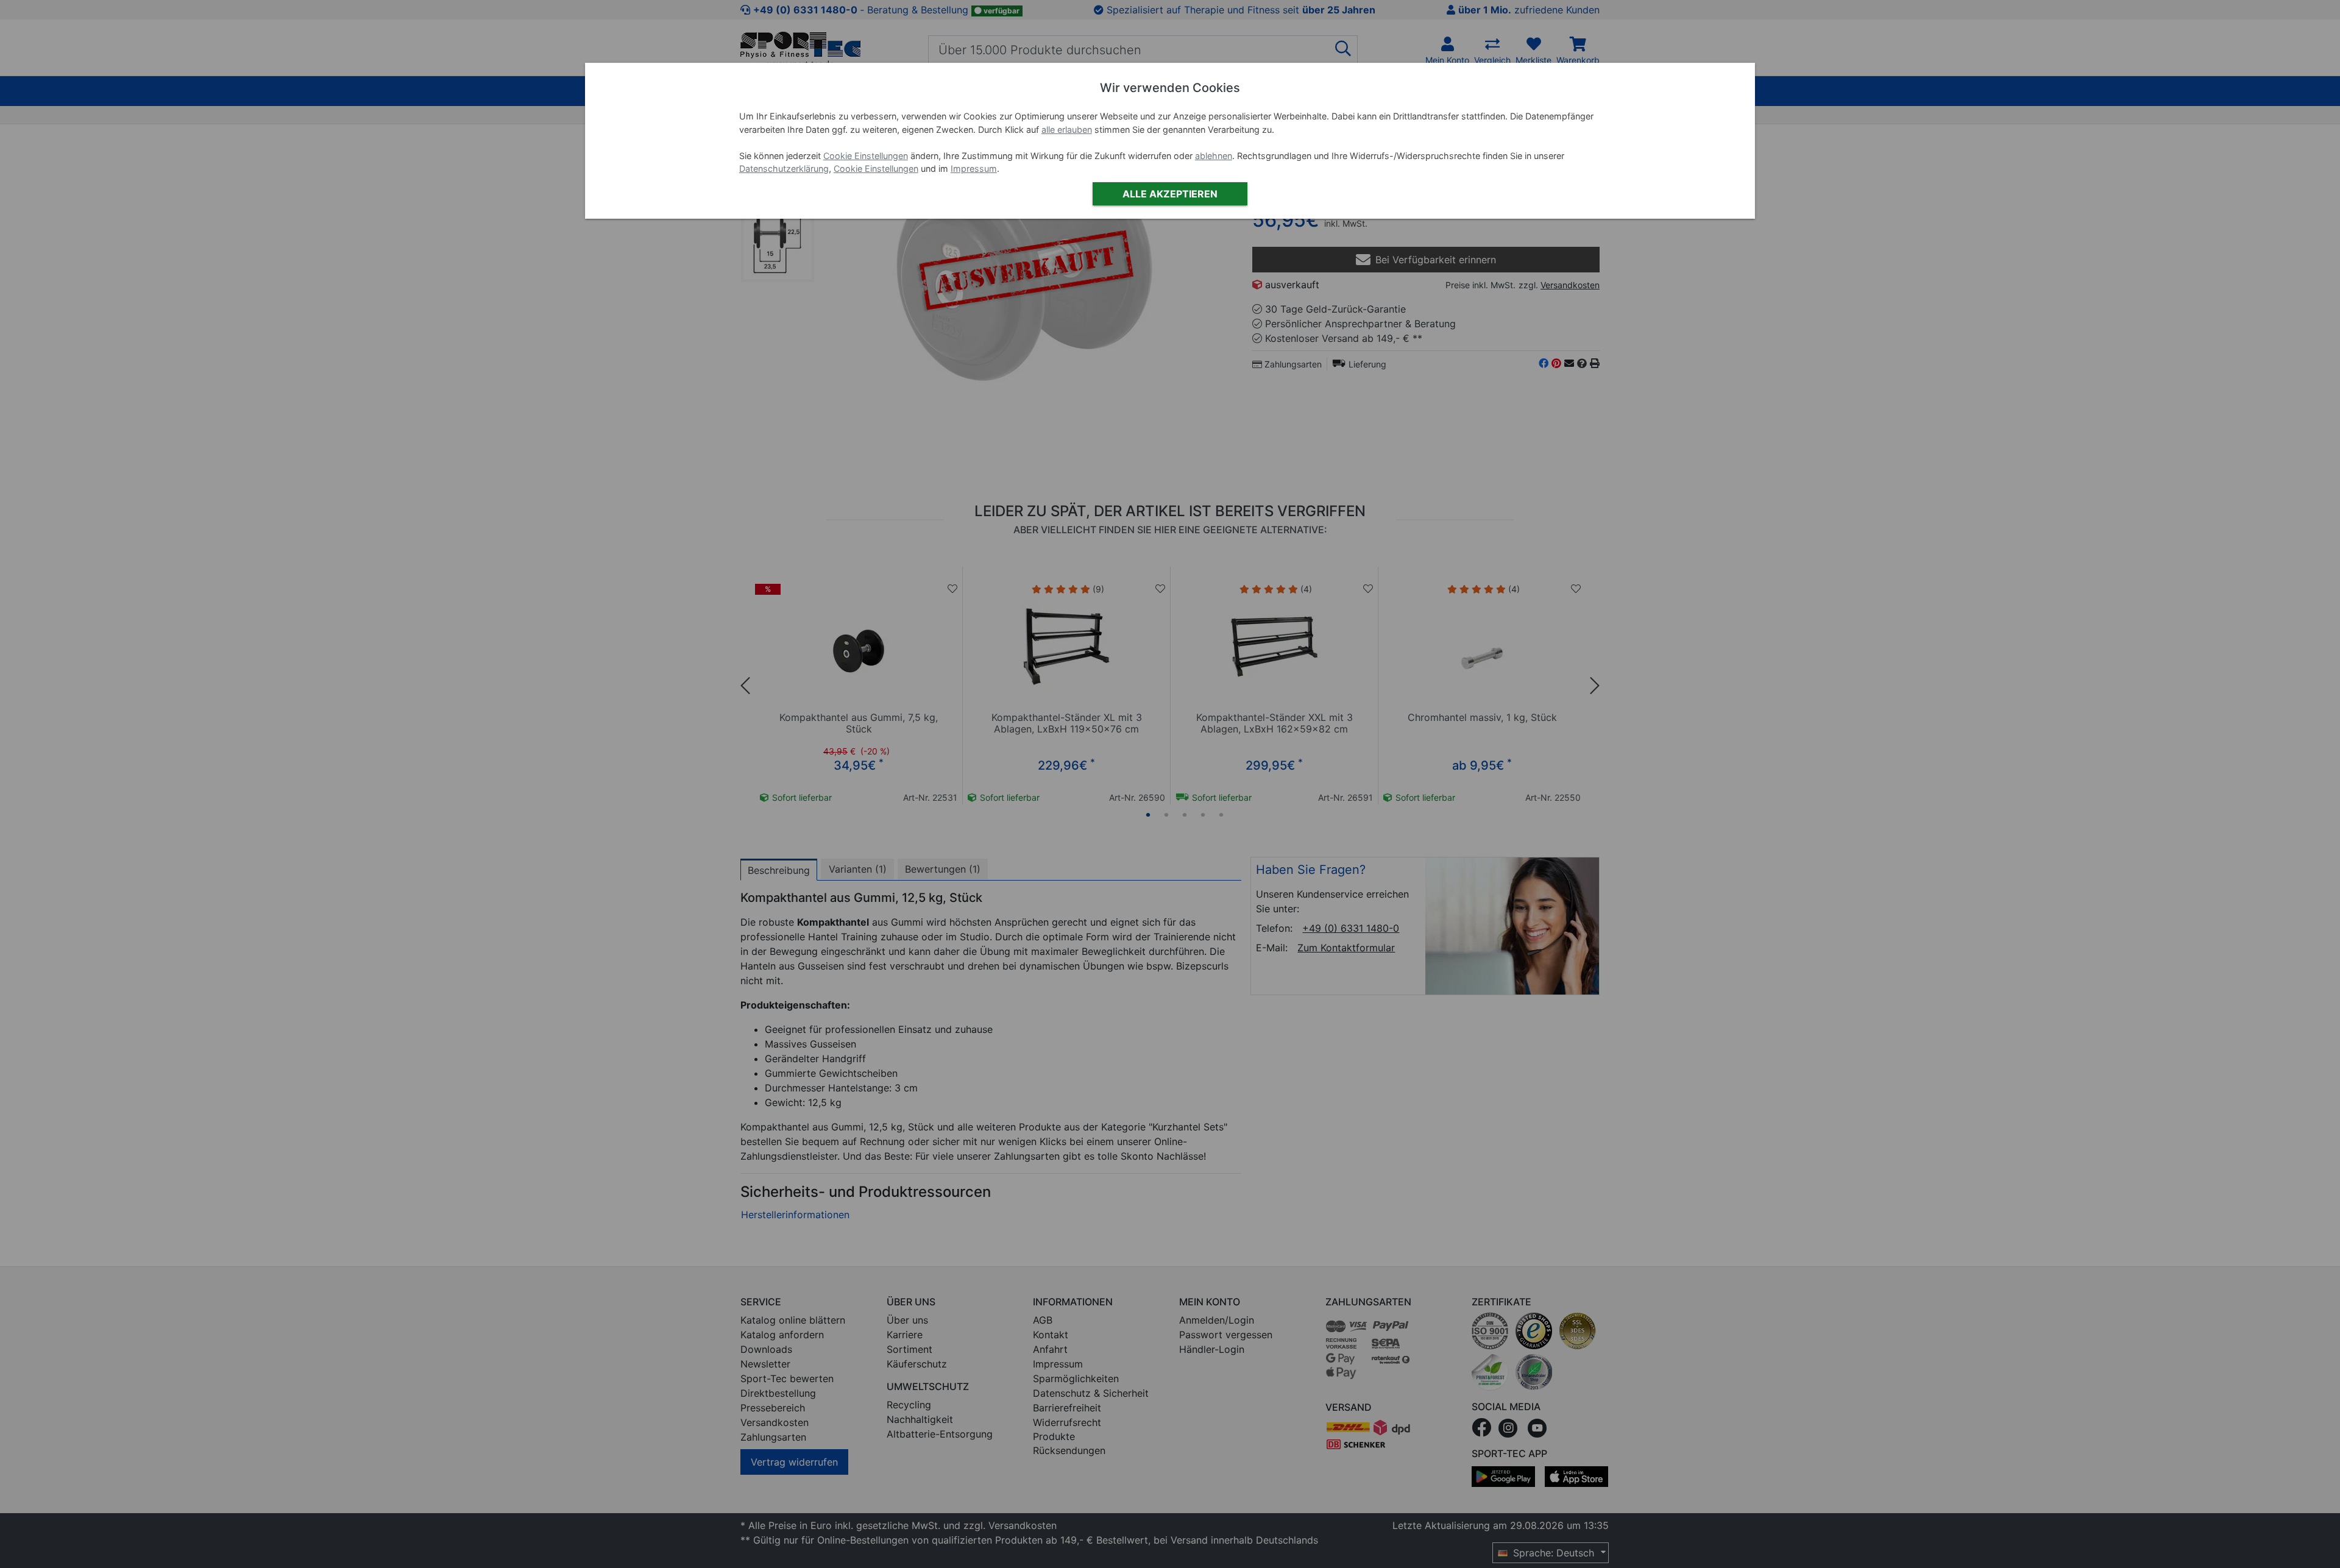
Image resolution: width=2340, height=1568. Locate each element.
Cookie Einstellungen (866, 156)
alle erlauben (1067, 129)
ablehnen (1214, 156)
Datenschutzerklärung (784, 169)
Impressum (974, 169)
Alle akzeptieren (1170, 194)
